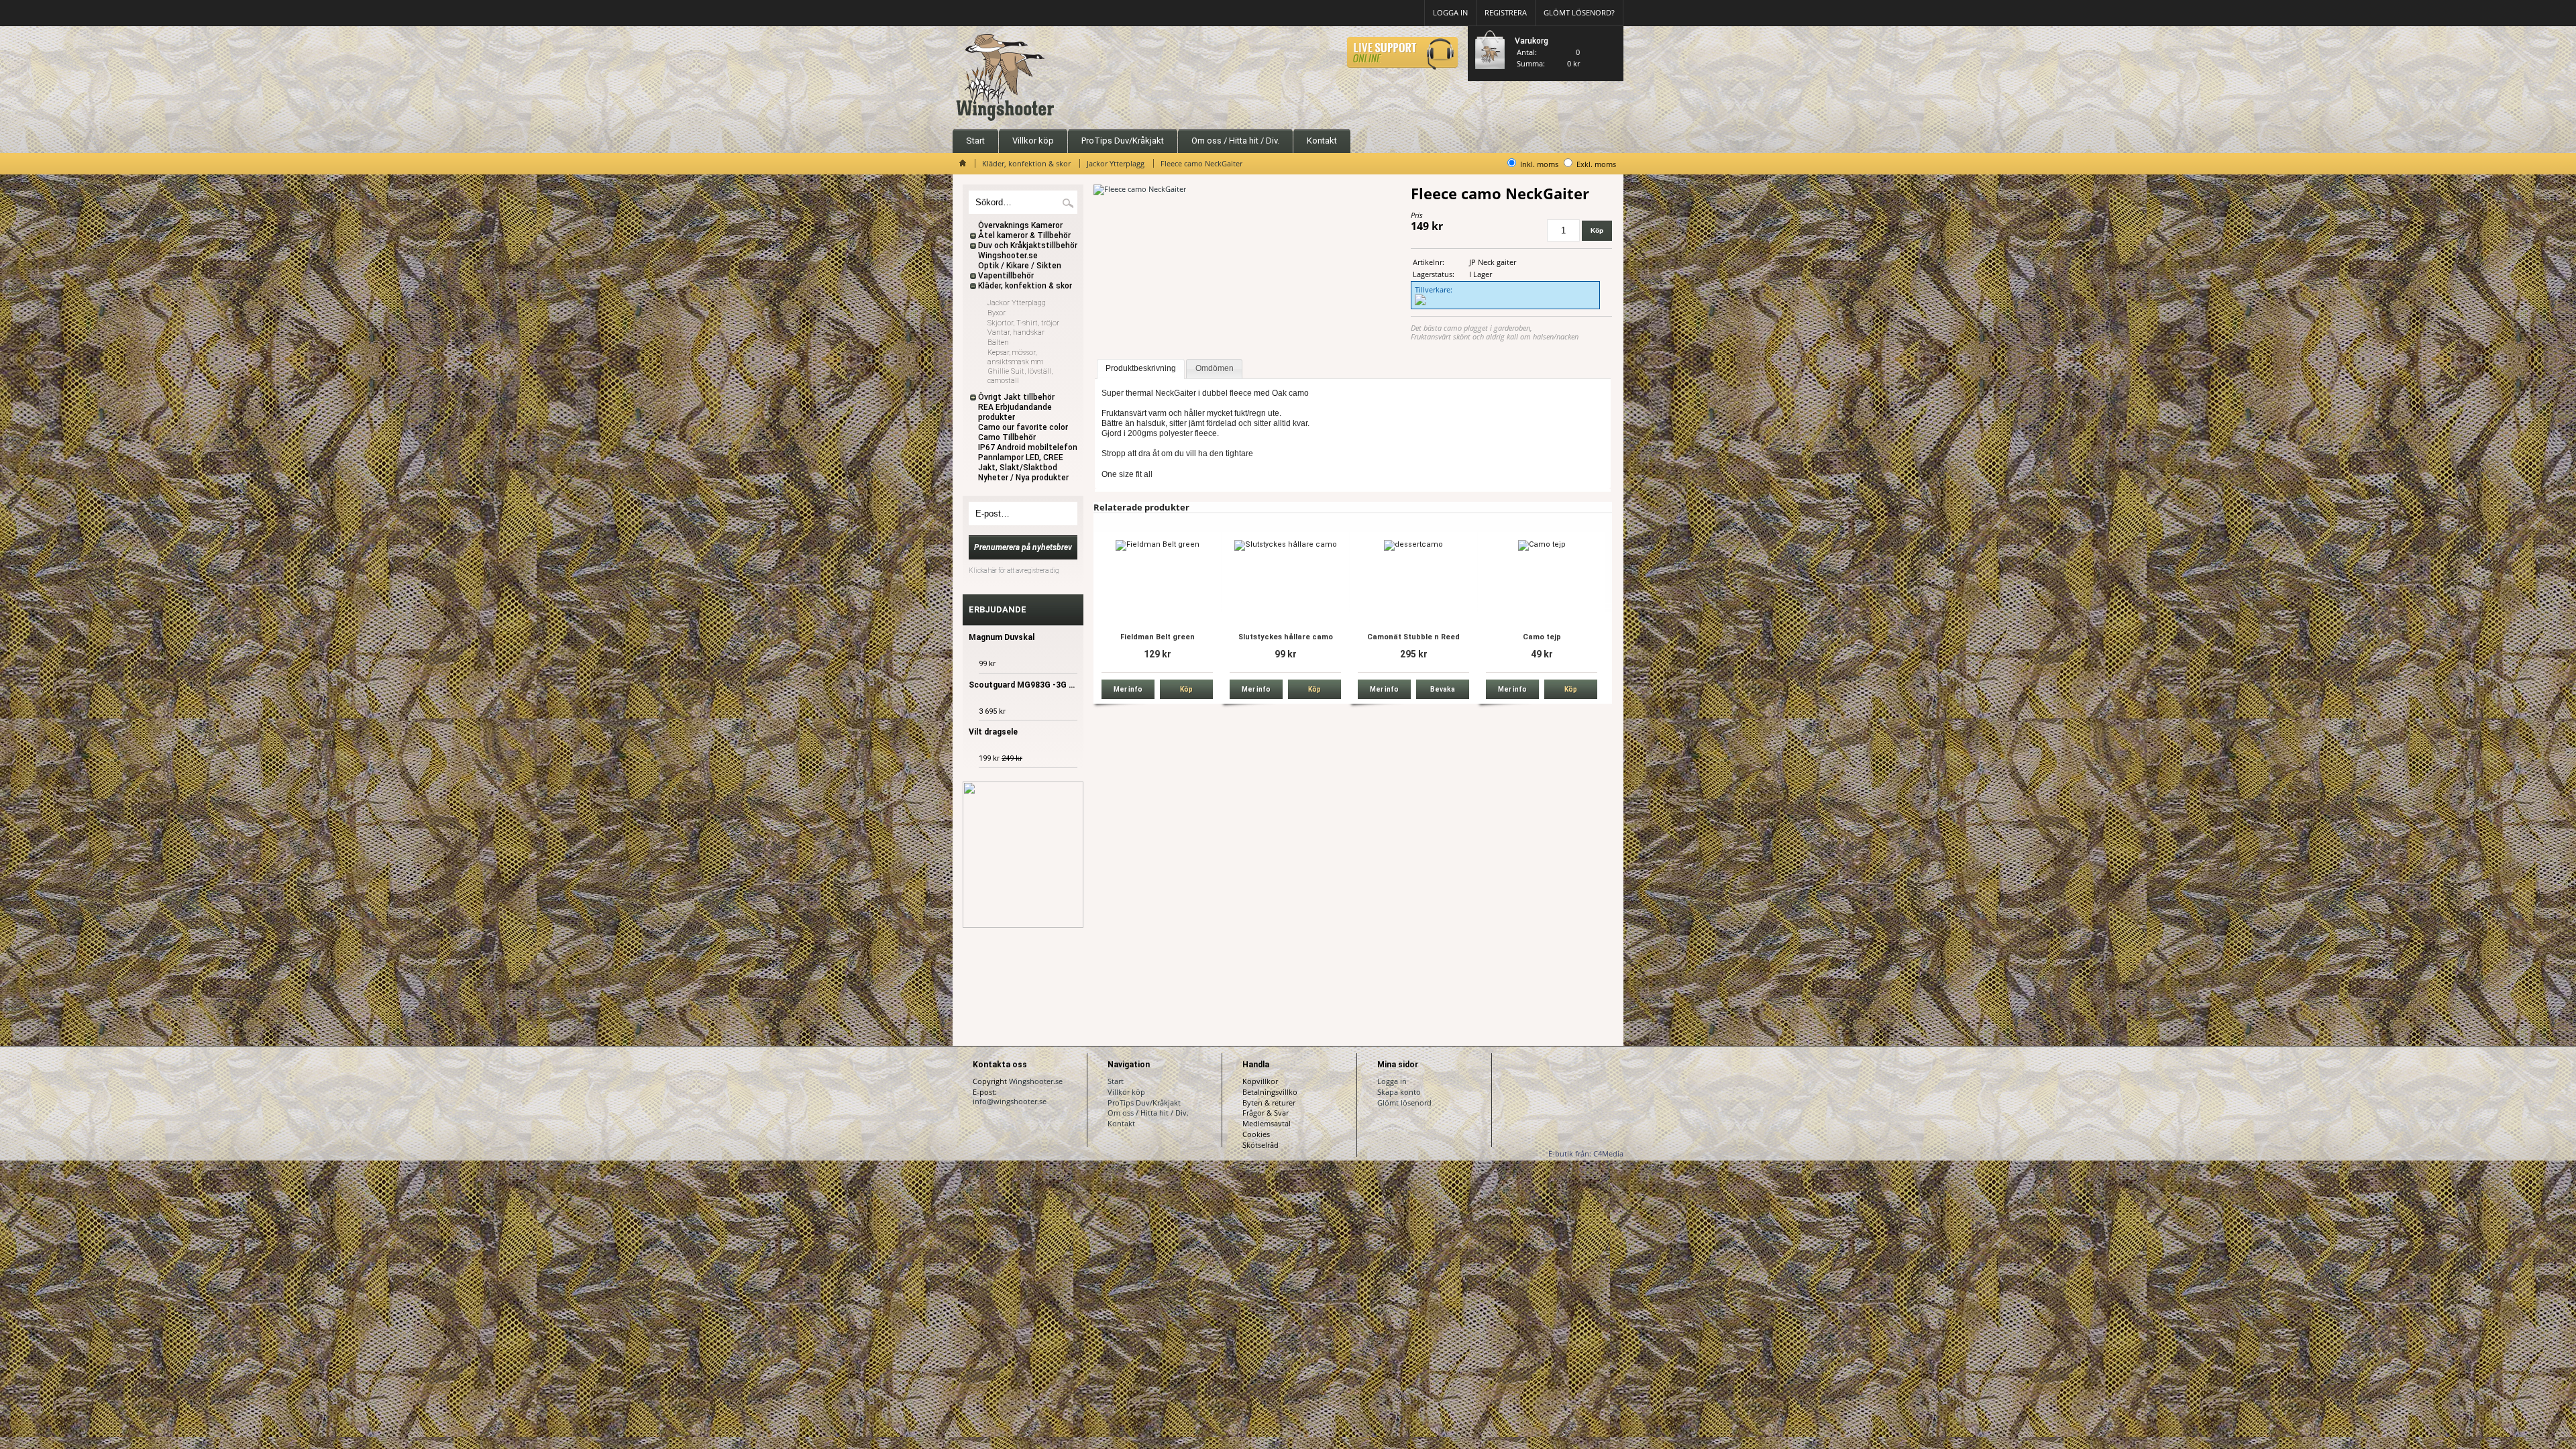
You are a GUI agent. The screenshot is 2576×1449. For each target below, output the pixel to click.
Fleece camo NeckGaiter (1201, 163)
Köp (1186, 689)
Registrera (1506, 12)
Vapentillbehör (1006, 276)
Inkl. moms (1539, 164)
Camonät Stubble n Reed (1413, 637)
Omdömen (1215, 368)
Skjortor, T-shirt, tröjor (1023, 323)
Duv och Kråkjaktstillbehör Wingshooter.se (1028, 251)
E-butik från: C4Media (1586, 1153)
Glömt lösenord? (1579, 12)
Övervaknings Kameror (1020, 225)
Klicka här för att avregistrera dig (1014, 571)
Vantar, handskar (1016, 332)
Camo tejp (1542, 637)
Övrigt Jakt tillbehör (1016, 397)
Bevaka (1443, 689)
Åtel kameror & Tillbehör (1024, 235)
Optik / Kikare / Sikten (1020, 266)
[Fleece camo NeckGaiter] (1140, 189)
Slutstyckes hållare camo (1286, 637)
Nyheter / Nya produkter (1023, 478)
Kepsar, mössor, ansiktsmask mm (1015, 357)
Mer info (1128, 689)
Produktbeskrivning (1141, 368)
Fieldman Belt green (1158, 637)
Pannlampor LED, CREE (1021, 458)
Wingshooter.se (1036, 1081)
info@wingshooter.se (1010, 1101)
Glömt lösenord (1404, 1103)
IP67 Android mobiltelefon (1028, 447)
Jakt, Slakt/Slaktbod (1018, 468)
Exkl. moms (1596, 164)
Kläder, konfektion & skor (1026, 163)
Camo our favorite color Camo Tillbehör (1023, 432)
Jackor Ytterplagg (1116, 163)
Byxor (997, 313)
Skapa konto (1399, 1092)
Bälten (998, 342)
